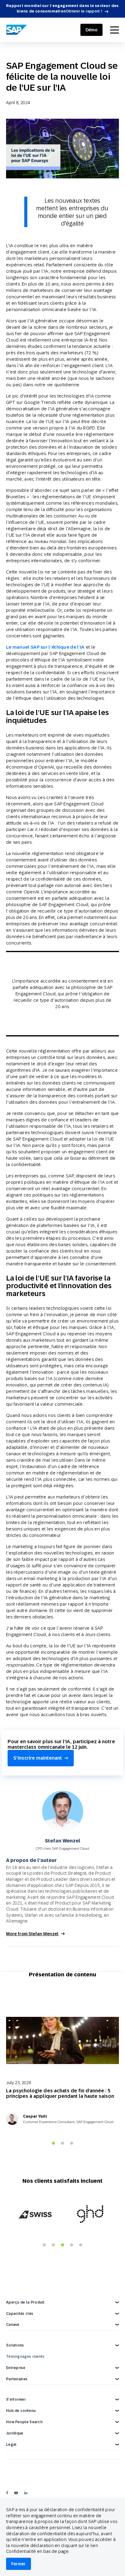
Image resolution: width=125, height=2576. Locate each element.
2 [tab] (62, 2143)
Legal (11, 2445)
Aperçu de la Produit (25, 2302)
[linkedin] (26, 2493)
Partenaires (17, 2379)
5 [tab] (81, 2245)
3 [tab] (72, 2143)
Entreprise (16, 2368)
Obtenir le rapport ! (84, 11)
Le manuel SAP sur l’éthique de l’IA (45, 647)
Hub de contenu (21, 2411)
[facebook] (7, 2493)
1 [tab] (53, 2143)
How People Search (24, 2422)
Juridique (15, 2433)
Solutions (15, 2345)
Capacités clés (20, 2314)
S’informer (16, 2399)
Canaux (13, 2325)
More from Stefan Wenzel (32, 1934)
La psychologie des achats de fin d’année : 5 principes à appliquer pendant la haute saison (60, 2093)
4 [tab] (72, 2245)
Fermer (19, 2564)
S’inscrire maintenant (38, 1758)
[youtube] (16, 2493)
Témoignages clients (25, 2357)
